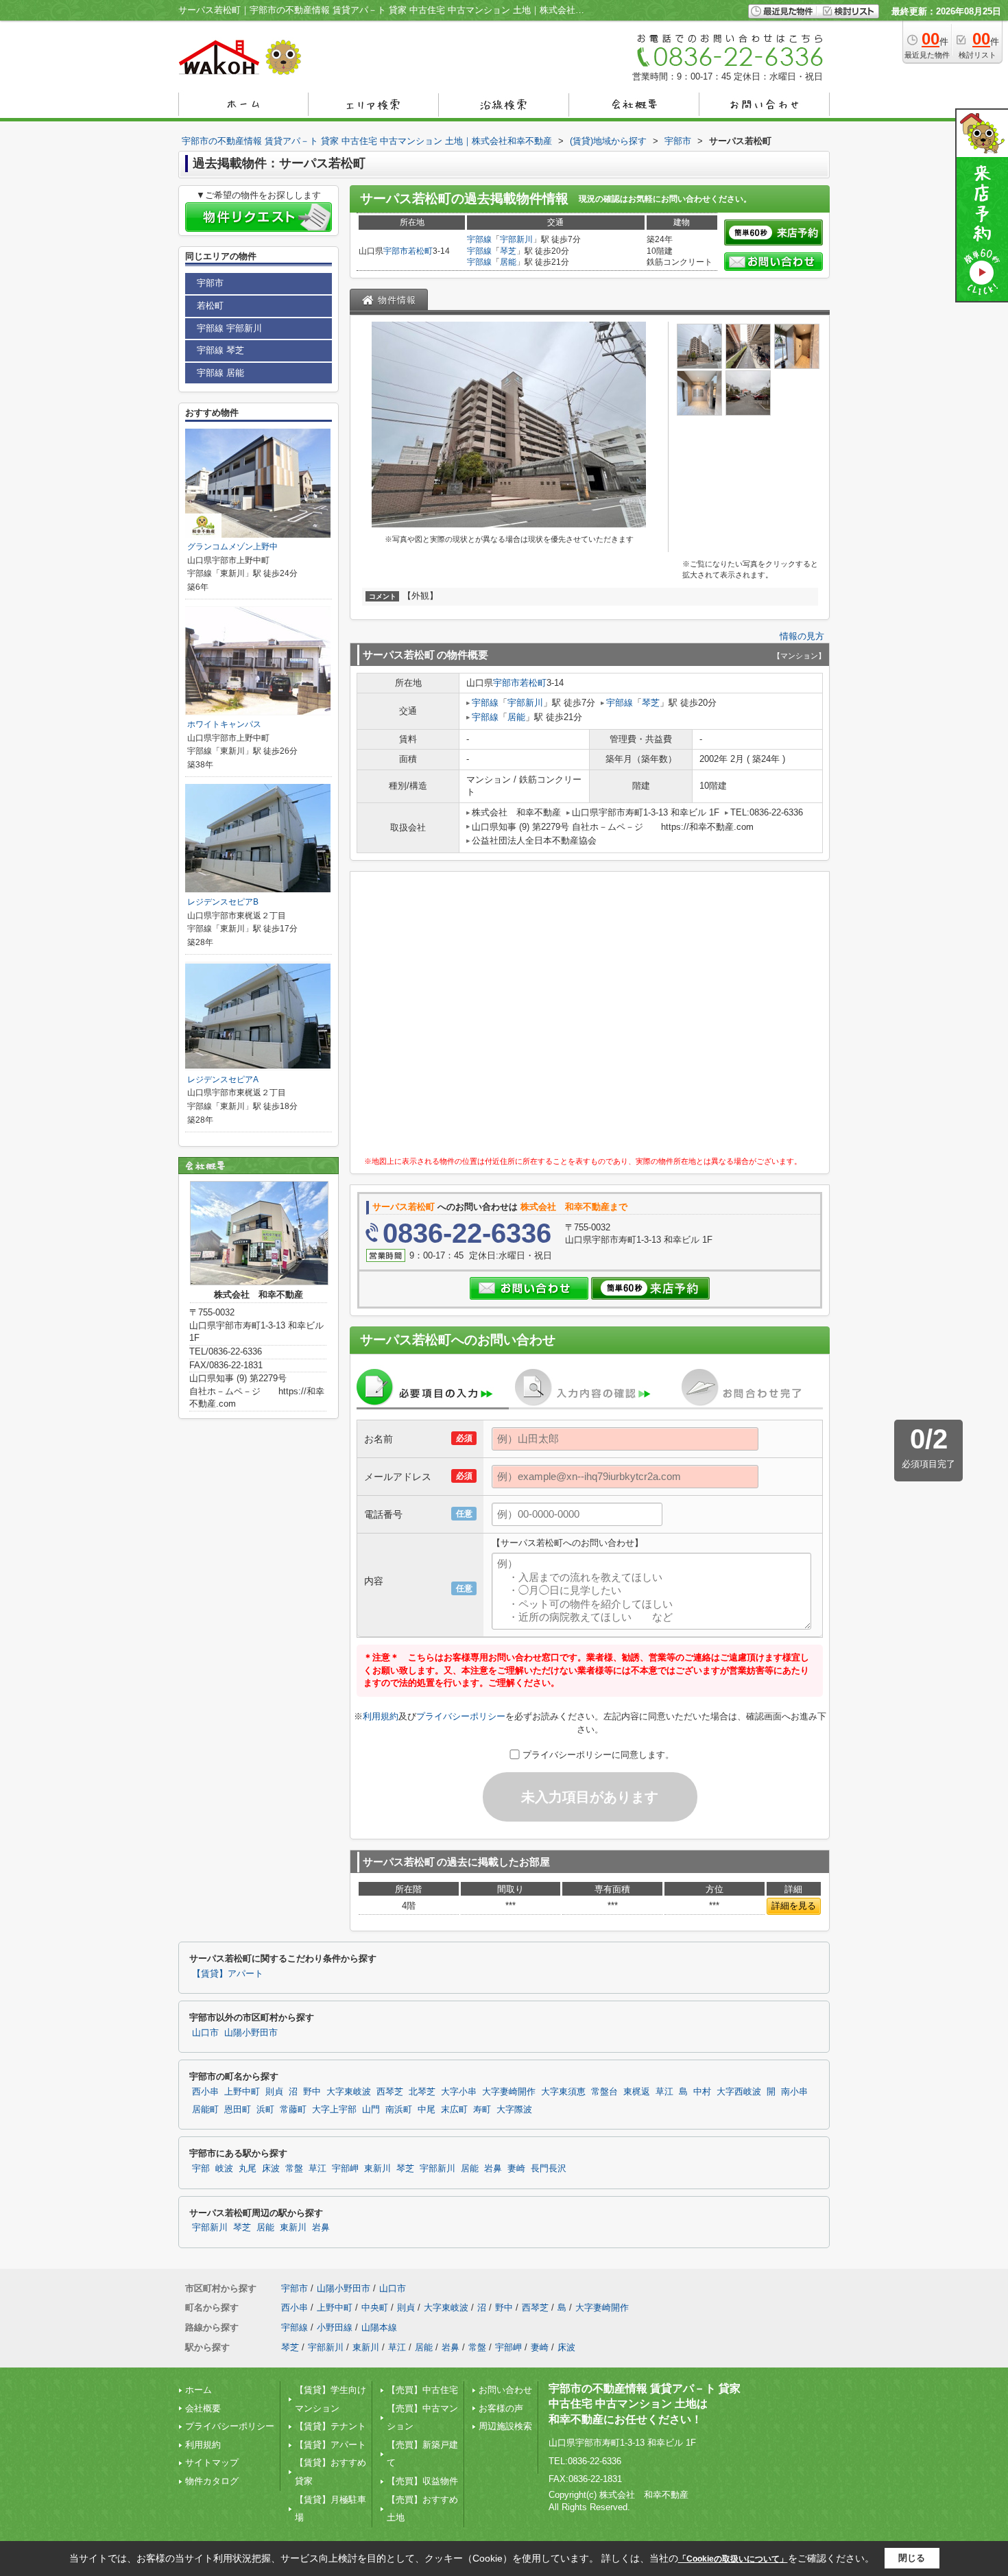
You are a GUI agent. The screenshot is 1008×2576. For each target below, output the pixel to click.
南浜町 (399, 2110)
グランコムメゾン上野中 (232, 547)
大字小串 (459, 2092)
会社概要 (203, 2408)
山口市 (205, 2033)
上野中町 (242, 2092)
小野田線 (335, 2327)
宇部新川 (516, 239)
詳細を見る (794, 1906)
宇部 (201, 2169)
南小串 (794, 2092)
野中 (312, 2092)
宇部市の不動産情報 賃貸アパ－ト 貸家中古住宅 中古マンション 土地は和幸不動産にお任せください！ (645, 2404)
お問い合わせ (505, 2390)
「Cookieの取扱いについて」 (733, 2559)
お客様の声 (501, 2408)
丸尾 (248, 2169)
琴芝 (508, 251)
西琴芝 (390, 2092)
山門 (371, 2110)
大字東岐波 (349, 2092)
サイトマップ (212, 2462)
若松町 (420, 251)
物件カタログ (212, 2481)
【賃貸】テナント (331, 2426)
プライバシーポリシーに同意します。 (598, 1755)
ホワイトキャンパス (224, 724)
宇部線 (479, 239)
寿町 (482, 2110)
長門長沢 (549, 2169)
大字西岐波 (739, 2092)
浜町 (265, 2110)
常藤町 (293, 2110)
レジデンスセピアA (223, 1080)
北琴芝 (422, 2092)
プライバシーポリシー (461, 1716)
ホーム (199, 2390)
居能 (508, 262)
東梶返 (637, 2092)
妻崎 (516, 2169)
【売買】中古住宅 (422, 2390)
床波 (271, 2169)
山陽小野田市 (251, 2033)
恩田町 (238, 2110)
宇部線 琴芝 (220, 350)
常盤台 (604, 2092)
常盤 (294, 2169)
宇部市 (396, 251)
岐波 (224, 2169)
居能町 (205, 2110)
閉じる (912, 2558)
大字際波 (514, 2110)
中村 (702, 2092)
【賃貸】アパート (228, 1974)
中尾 (427, 2110)
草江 (664, 2092)
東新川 (377, 2169)
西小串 (205, 2092)
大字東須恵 (563, 2092)
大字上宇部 (334, 2110)
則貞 (274, 2092)
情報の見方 (802, 636)
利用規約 (381, 1716)
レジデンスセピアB (223, 902)
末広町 (454, 2110)
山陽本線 (379, 2327)
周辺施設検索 (505, 2426)
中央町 (375, 2307)
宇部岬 (345, 2169)
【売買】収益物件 (422, 2481)
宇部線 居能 (220, 373)
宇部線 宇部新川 (229, 328)
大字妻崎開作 (509, 2092)
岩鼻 (493, 2169)
